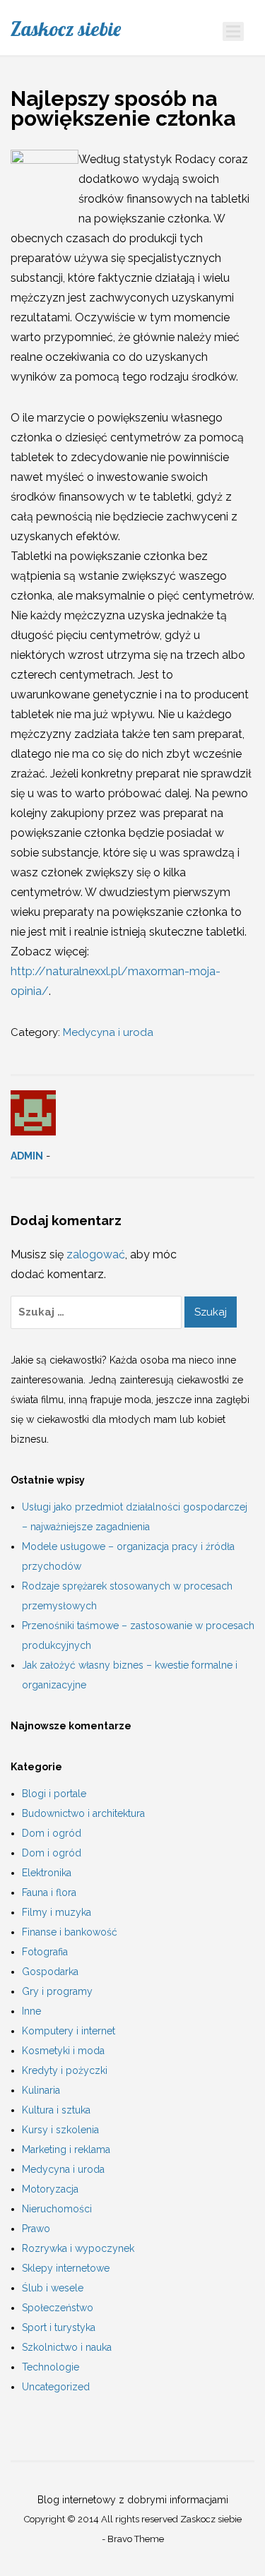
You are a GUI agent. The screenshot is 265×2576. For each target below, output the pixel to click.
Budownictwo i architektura (83, 1813)
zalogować (96, 1254)
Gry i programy (57, 1991)
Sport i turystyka (59, 2327)
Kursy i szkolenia (60, 2130)
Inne (31, 2011)
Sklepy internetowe (66, 2268)
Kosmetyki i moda (63, 2051)
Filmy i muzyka (57, 1912)
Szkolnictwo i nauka (67, 2347)
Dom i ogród (52, 1833)
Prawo (36, 2229)
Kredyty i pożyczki (65, 2070)
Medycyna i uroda (108, 1032)
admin (27, 1156)
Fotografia (45, 1952)
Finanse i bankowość (70, 1932)
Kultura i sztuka (56, 2110)
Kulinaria (41, 2090)
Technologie (51, 2367)
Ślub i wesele (53, 2288)
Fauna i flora (49, 1892)
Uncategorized (56, 2387)
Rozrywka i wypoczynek (78, 2248)
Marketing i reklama (66, 2149)
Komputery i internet (69, 2031)
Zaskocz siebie (66, 29)
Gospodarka (50, 1972)
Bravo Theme (136, 2539)
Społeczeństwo (58, 2308)
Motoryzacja (50, 2189)
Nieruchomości (57, 2209)
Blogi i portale (54, 1794)
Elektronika (47, 1873)
